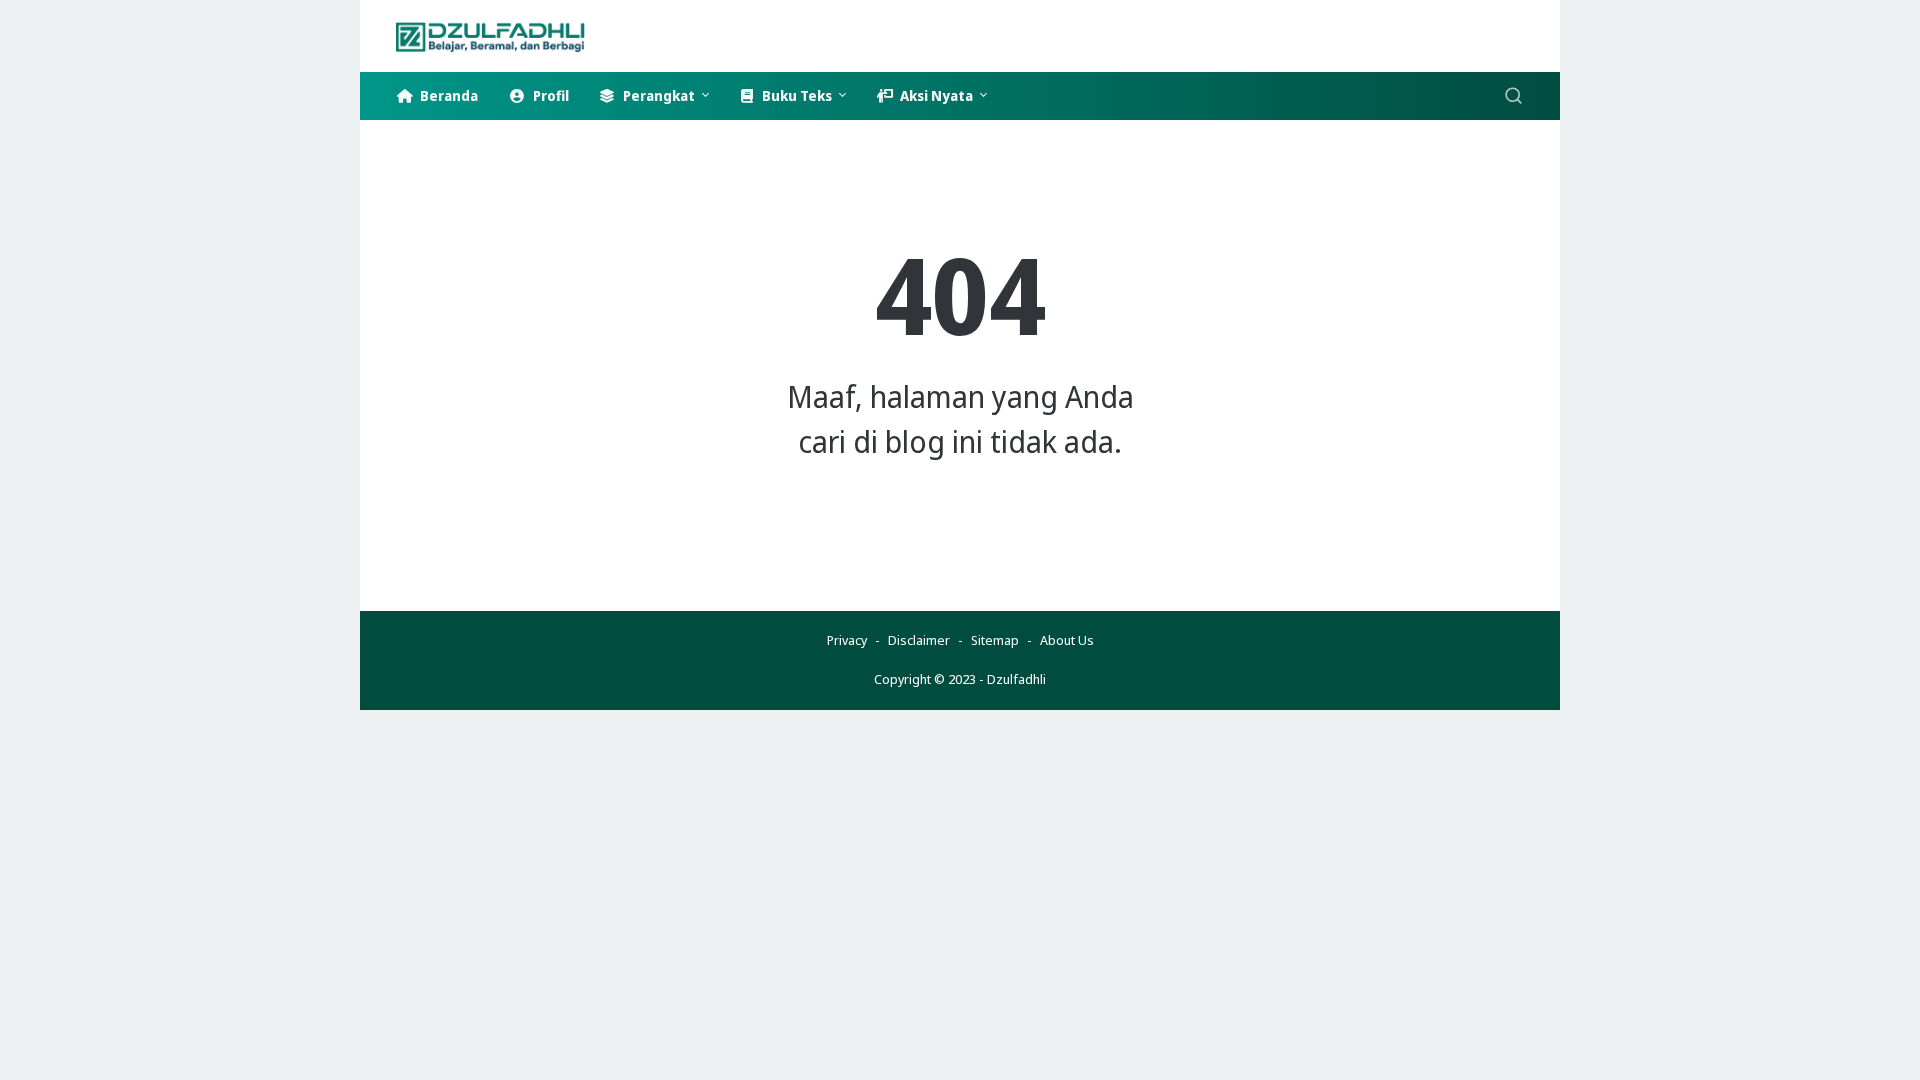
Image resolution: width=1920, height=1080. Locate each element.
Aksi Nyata (935, 95)
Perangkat (657, 95)
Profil (549, 95)
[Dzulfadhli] (503, 36)
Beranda (447, 95)
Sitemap (995, 640)
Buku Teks (795, 95)
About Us (1067, 640)
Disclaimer (919, 640)
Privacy (847, 640)
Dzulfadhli (1016, 679)
